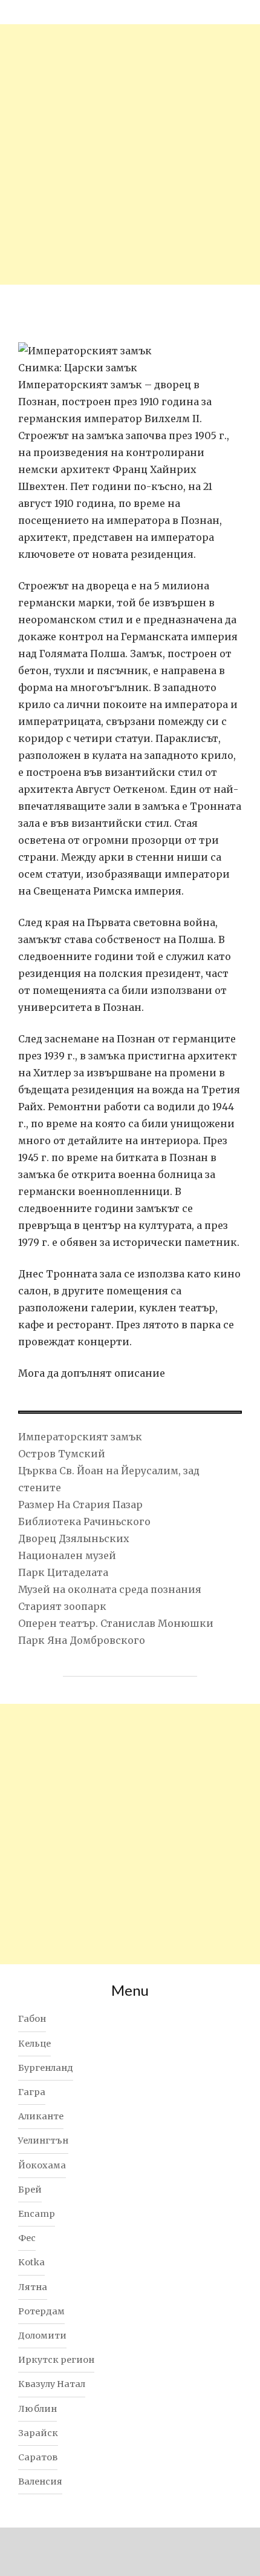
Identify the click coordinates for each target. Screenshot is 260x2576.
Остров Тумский (62, 1454)
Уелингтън (43, 2141)
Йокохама (42, 2165)
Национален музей (67, 1555)
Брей (30, 2190)
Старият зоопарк (62, 1606)
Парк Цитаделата (63, 1572)
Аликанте (41, 2116)
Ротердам (41, 2311)
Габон (32, 2019)
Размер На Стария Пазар (80, 1505)
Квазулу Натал (52, 2384)
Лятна (33, 2287)
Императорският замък (80, 1437)
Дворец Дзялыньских (74, 1538)
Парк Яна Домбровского (82, 1640)
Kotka (31, 2262)
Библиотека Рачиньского (84, 1521)
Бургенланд (46, 2068)
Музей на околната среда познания (110, 1589)
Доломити (42, 2336)
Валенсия (40, 2482)
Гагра (32, 2092)
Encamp (37, 2214)
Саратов (38, 2457)
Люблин (37, 2409)
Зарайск (38, 2433)
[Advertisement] (130, 154)
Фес (27, 2238)
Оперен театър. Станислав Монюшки (116, 1623)
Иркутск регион (56, 2360)
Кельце (34, 2044)
